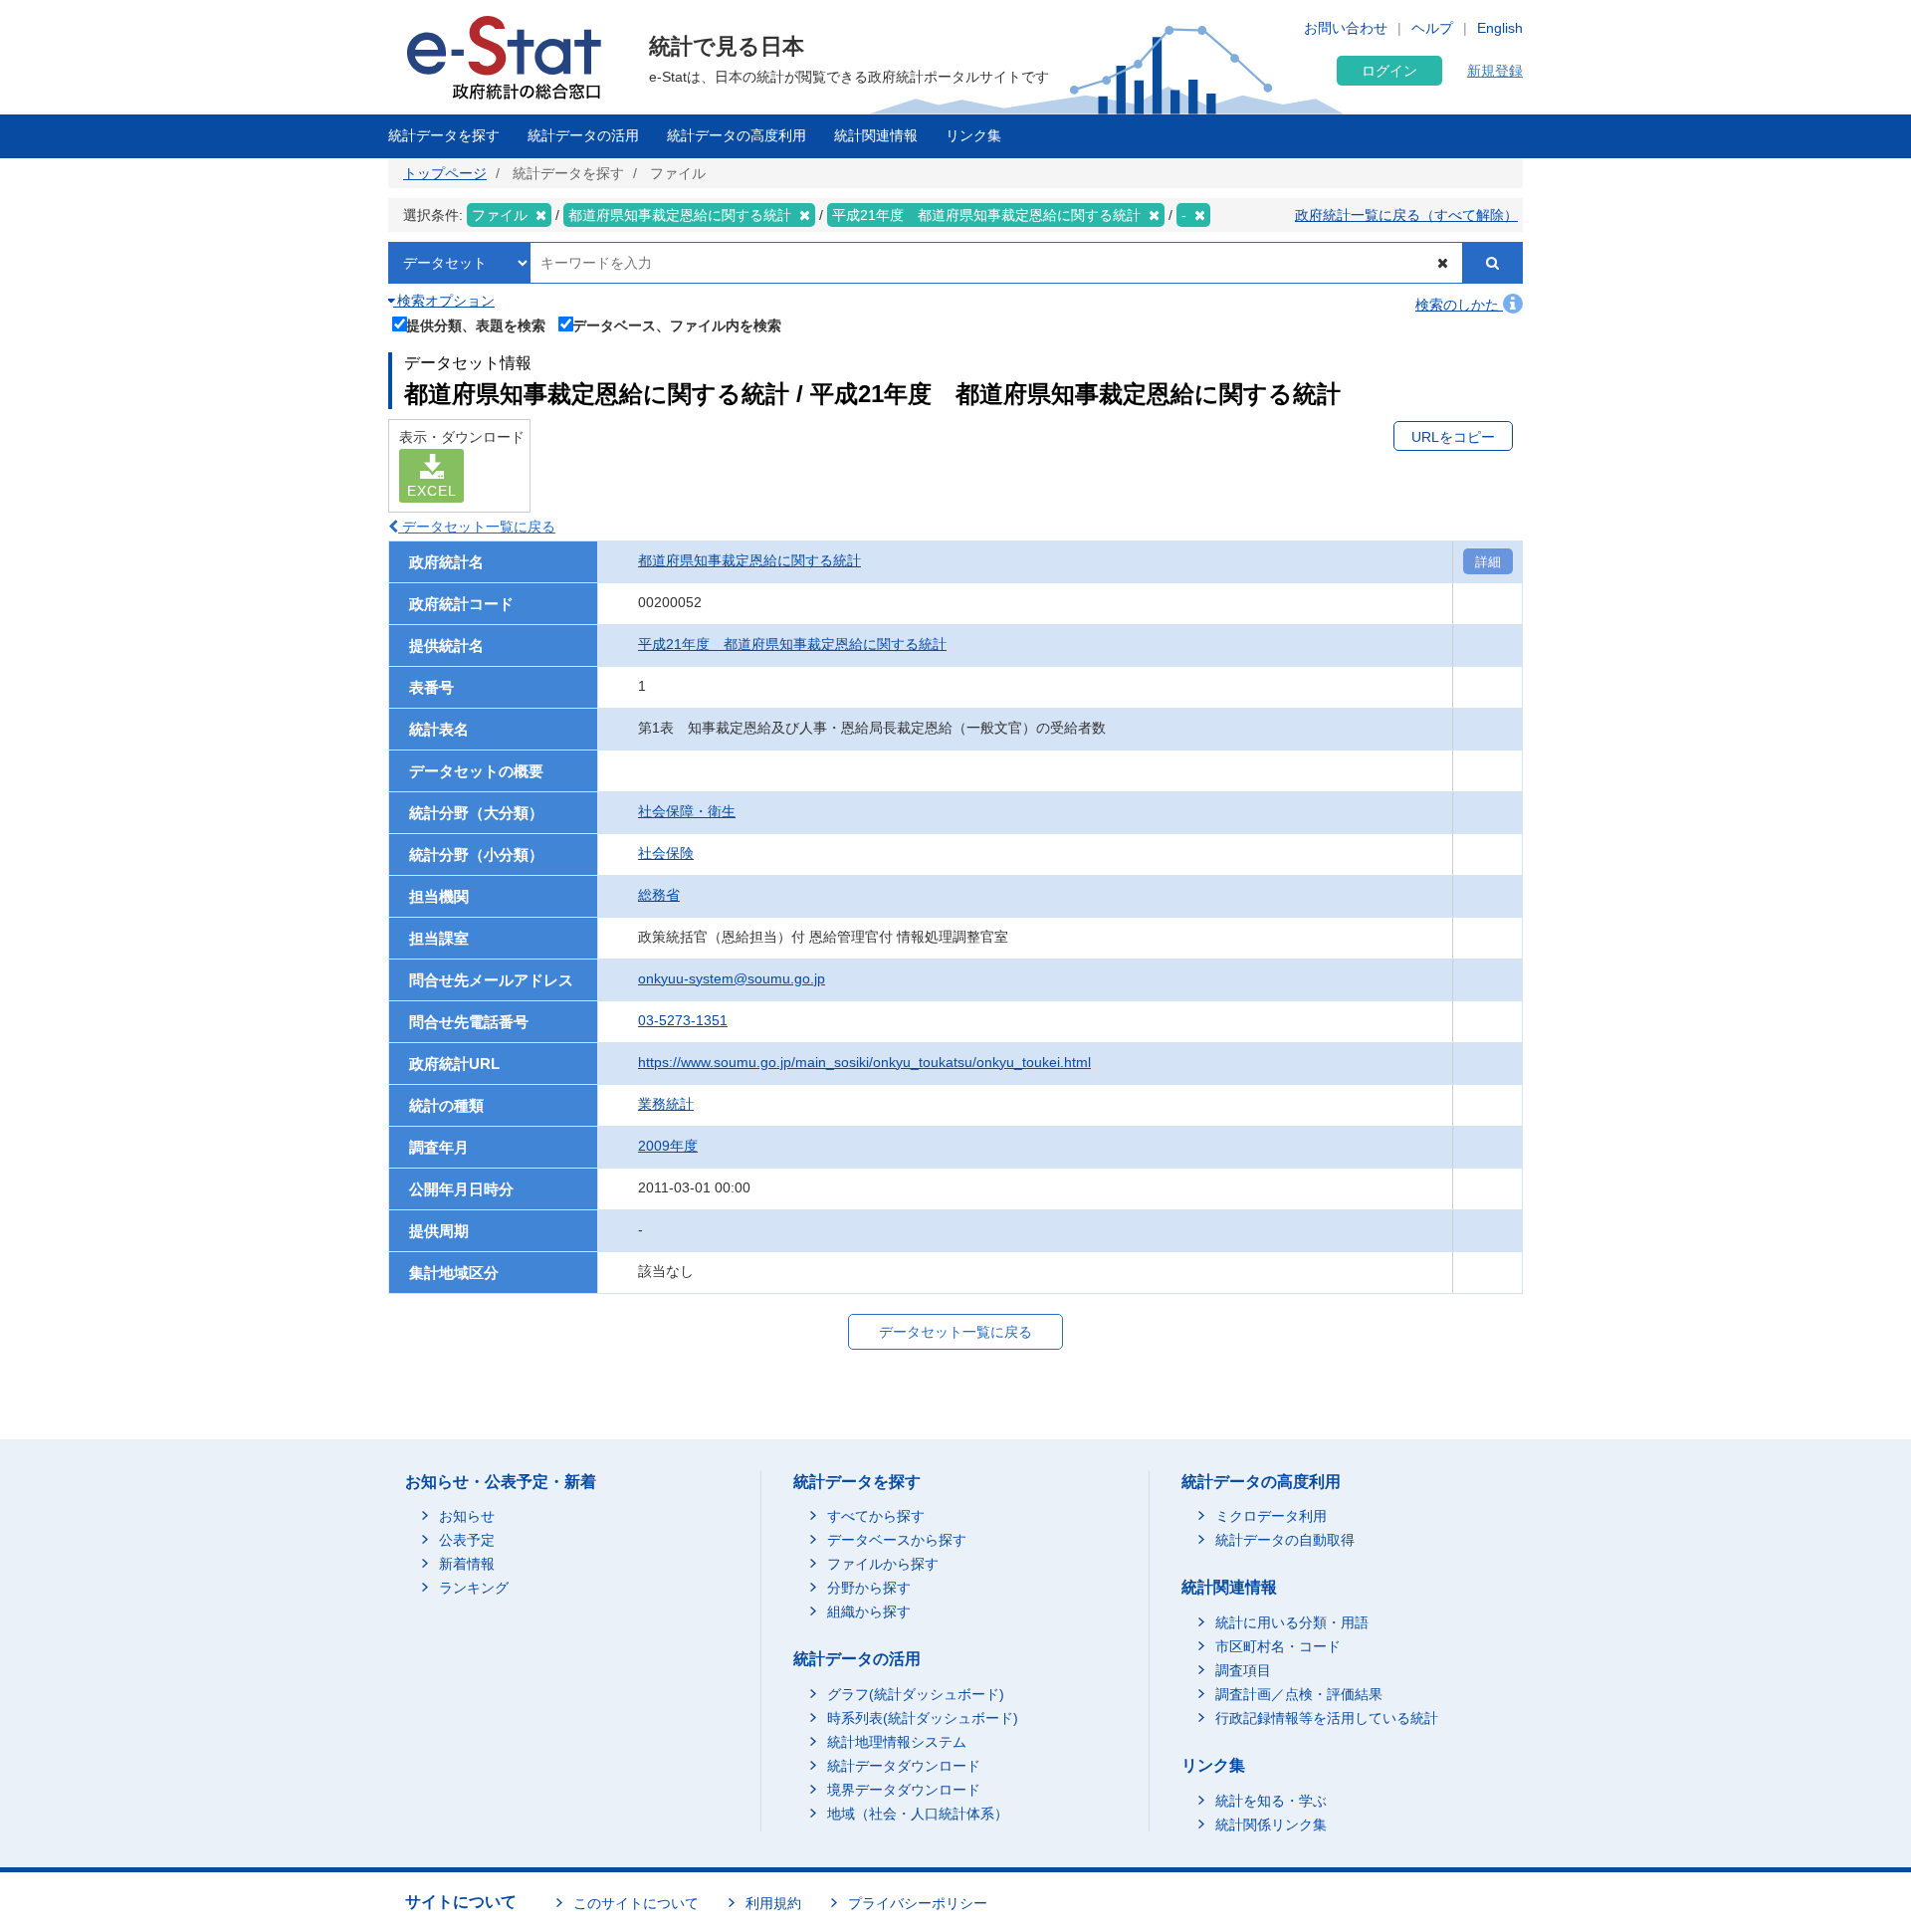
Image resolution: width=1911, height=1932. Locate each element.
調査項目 (1243, 1670)
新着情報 (467, 1564)
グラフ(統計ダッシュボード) (916, 1694)
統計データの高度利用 (737, 135)
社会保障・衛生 (687, 811)
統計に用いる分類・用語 (1292, 1622)
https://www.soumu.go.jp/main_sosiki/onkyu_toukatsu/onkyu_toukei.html (864, 1062)
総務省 (659, 895)
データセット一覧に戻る (477, 527)
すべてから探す (876, 1516)
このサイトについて (636, 1903)
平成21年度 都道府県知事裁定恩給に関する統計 (792, 644)
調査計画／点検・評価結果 (1299, 1694)
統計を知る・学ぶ (1271, 1801)
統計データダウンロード (904, 1766)
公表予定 (467, 1540)
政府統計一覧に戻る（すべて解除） (1406, 215)
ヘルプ (1432, 28)
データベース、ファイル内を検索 (677, 325)
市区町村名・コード (1278, 1646)
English (1500, 28)
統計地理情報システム (897, 1742)
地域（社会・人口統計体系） (918, 1814)
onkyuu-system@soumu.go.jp (732, 978)
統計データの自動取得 (1285, 1540)
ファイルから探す (883, 1564)
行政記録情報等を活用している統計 (1327, 1718)
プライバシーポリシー (918, 1903)
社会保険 (666, 853)
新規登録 (1495, 71)
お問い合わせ (1346, 28)
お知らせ (467, 1516)
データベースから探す (897, 1540)
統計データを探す (444, 135)
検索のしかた (1459, 305)
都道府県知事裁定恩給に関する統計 (749, 560)
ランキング (474, 1588)
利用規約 (773, 1903)
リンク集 (973, 135)
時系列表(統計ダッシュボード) (923, 1718)
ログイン (1389, 71)
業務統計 (666, 1104)
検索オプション (444, 301)
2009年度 (668, 1146)
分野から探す (869, 1588)
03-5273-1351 (683, 1020)
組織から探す (869, 1611)
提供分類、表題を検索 (476, 325)
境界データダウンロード (904, 1790)
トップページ (445, 173)
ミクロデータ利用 (1271, 1516)
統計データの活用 (583, 135)
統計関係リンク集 (1271, 1825)
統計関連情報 (876, 135)
